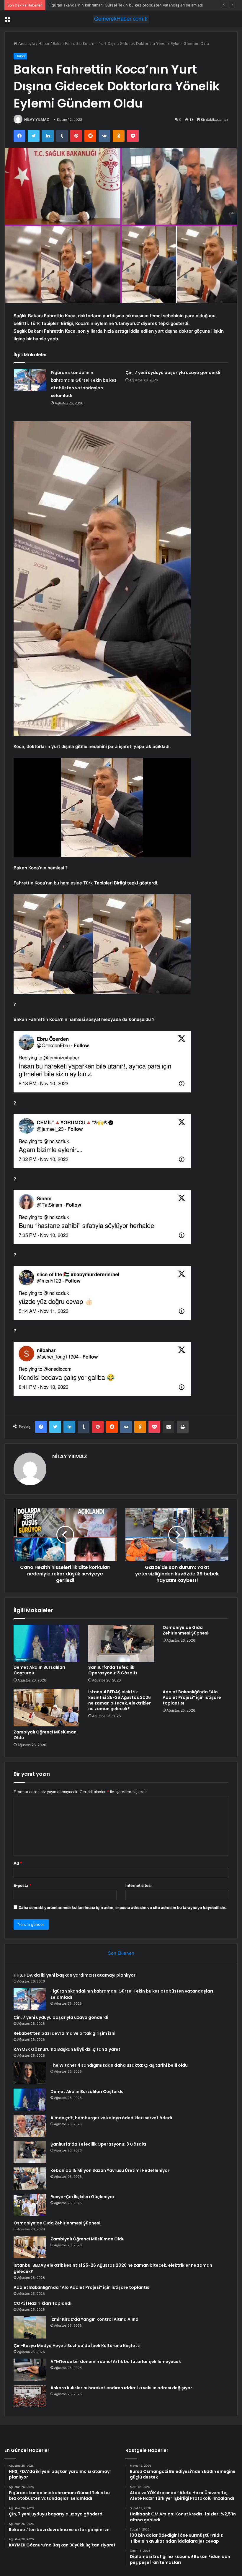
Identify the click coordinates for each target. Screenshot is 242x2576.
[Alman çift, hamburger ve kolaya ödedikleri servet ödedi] (30, 2126)
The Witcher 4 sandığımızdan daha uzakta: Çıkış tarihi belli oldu (119, 2065)
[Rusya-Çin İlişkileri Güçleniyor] (30, 2205)
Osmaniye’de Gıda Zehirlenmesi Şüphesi (185, 1630)
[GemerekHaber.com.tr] (121, 19)
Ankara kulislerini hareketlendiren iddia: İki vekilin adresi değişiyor (121, 2388)
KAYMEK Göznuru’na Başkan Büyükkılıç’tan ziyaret (67, 2049)
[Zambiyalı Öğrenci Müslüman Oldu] (46, 1708)
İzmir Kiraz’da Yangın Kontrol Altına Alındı (95, 2319)
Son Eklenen (121, 1953)
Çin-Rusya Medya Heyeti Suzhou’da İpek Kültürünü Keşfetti (77, 2346)
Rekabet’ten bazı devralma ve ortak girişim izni (64, 2033)
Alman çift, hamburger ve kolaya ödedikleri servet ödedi (111, 2118)
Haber (44, 43)
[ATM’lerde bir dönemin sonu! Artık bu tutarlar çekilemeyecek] (30, 2370)
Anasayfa (26, 43)
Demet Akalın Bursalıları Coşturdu (39, 1670)
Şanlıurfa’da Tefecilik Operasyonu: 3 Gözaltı (113, 1670)
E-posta (22, 1885)
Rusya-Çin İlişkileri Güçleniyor (82, 2197)
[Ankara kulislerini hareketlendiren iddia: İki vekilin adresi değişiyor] (30, 2396)
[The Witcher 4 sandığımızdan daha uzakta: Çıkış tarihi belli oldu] (30, 2073)
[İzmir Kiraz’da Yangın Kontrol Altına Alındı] (30, 2327)
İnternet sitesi (139, 1885)
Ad (18, 1863)
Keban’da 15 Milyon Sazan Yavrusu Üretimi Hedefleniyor (110, 2170)
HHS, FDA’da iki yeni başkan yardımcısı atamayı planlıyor (75, 1975)
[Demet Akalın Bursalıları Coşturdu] (46, 1643)
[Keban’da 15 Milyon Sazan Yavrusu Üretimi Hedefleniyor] (30, 2179)
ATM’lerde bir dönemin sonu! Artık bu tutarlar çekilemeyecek (116, 2362)
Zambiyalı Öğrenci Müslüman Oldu (45, 1735)
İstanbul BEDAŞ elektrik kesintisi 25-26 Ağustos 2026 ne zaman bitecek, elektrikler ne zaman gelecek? (120, 1700)
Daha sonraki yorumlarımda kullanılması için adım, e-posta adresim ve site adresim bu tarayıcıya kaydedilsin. (122, 1907)
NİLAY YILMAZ (37, 119)
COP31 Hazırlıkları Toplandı (42, 2303)
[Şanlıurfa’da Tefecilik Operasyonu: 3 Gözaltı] (121, 1643)
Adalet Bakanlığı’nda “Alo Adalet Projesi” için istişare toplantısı (192, 1697)
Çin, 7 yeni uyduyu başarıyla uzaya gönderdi (89, 5)
